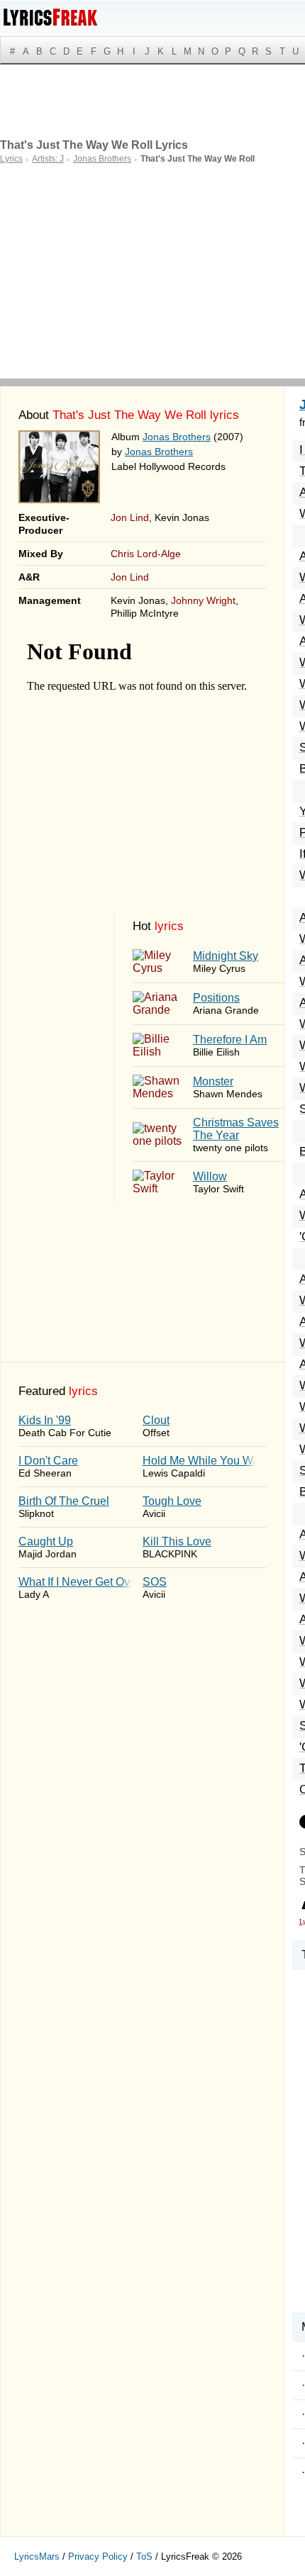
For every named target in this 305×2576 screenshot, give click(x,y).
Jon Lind (130, 517)
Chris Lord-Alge (146, 554)
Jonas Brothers (177, 437)
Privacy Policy (98, 2557)
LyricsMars (37, 2557)
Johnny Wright (203, 600)
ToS (144, 2557)
